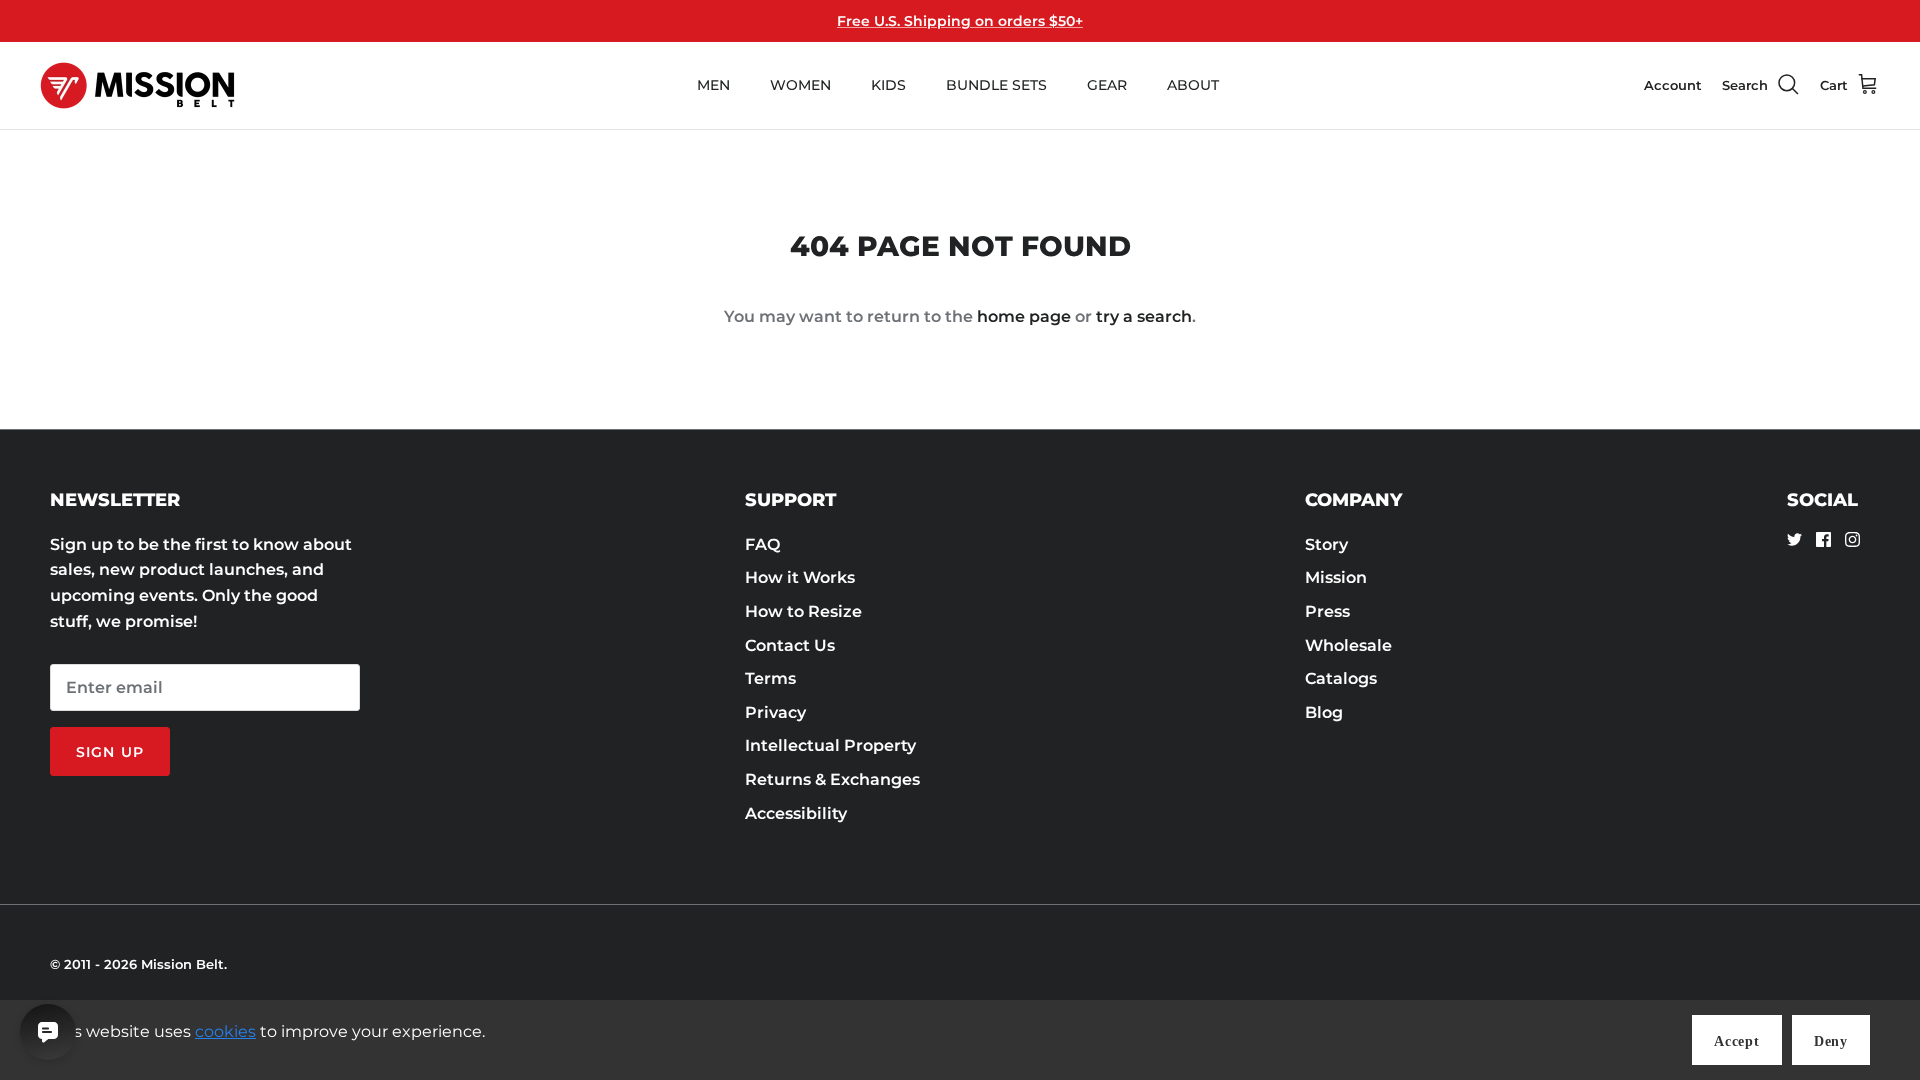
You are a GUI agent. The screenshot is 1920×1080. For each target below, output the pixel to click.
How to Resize (803, 611)
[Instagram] (1852, 539)
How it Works (800, 577)
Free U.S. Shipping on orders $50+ (960, 21)
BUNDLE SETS (996, 85)
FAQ (762, 544)
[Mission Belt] (137, 85)
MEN (713, 85)
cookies (225, 1031)
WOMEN (800, 85)
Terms (770, 678)
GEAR (1107, 85)
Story (1326, 544)
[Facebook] (1823, 539)
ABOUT (1193, 85)
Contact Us (790, 645)
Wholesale (1348, 645)
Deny (1831, 1041)
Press (1327, 611)
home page (1024, 316)
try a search (1144, 316)
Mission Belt (182, 964)
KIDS (888, 85)
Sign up (110, 752)
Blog (1324, 712)
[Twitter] (1794, 539)
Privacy (775, 712)
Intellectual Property (830, 745)
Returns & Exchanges (832, 779)
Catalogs (1341, 678)
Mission (1336, 577)
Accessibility (796, 813)
